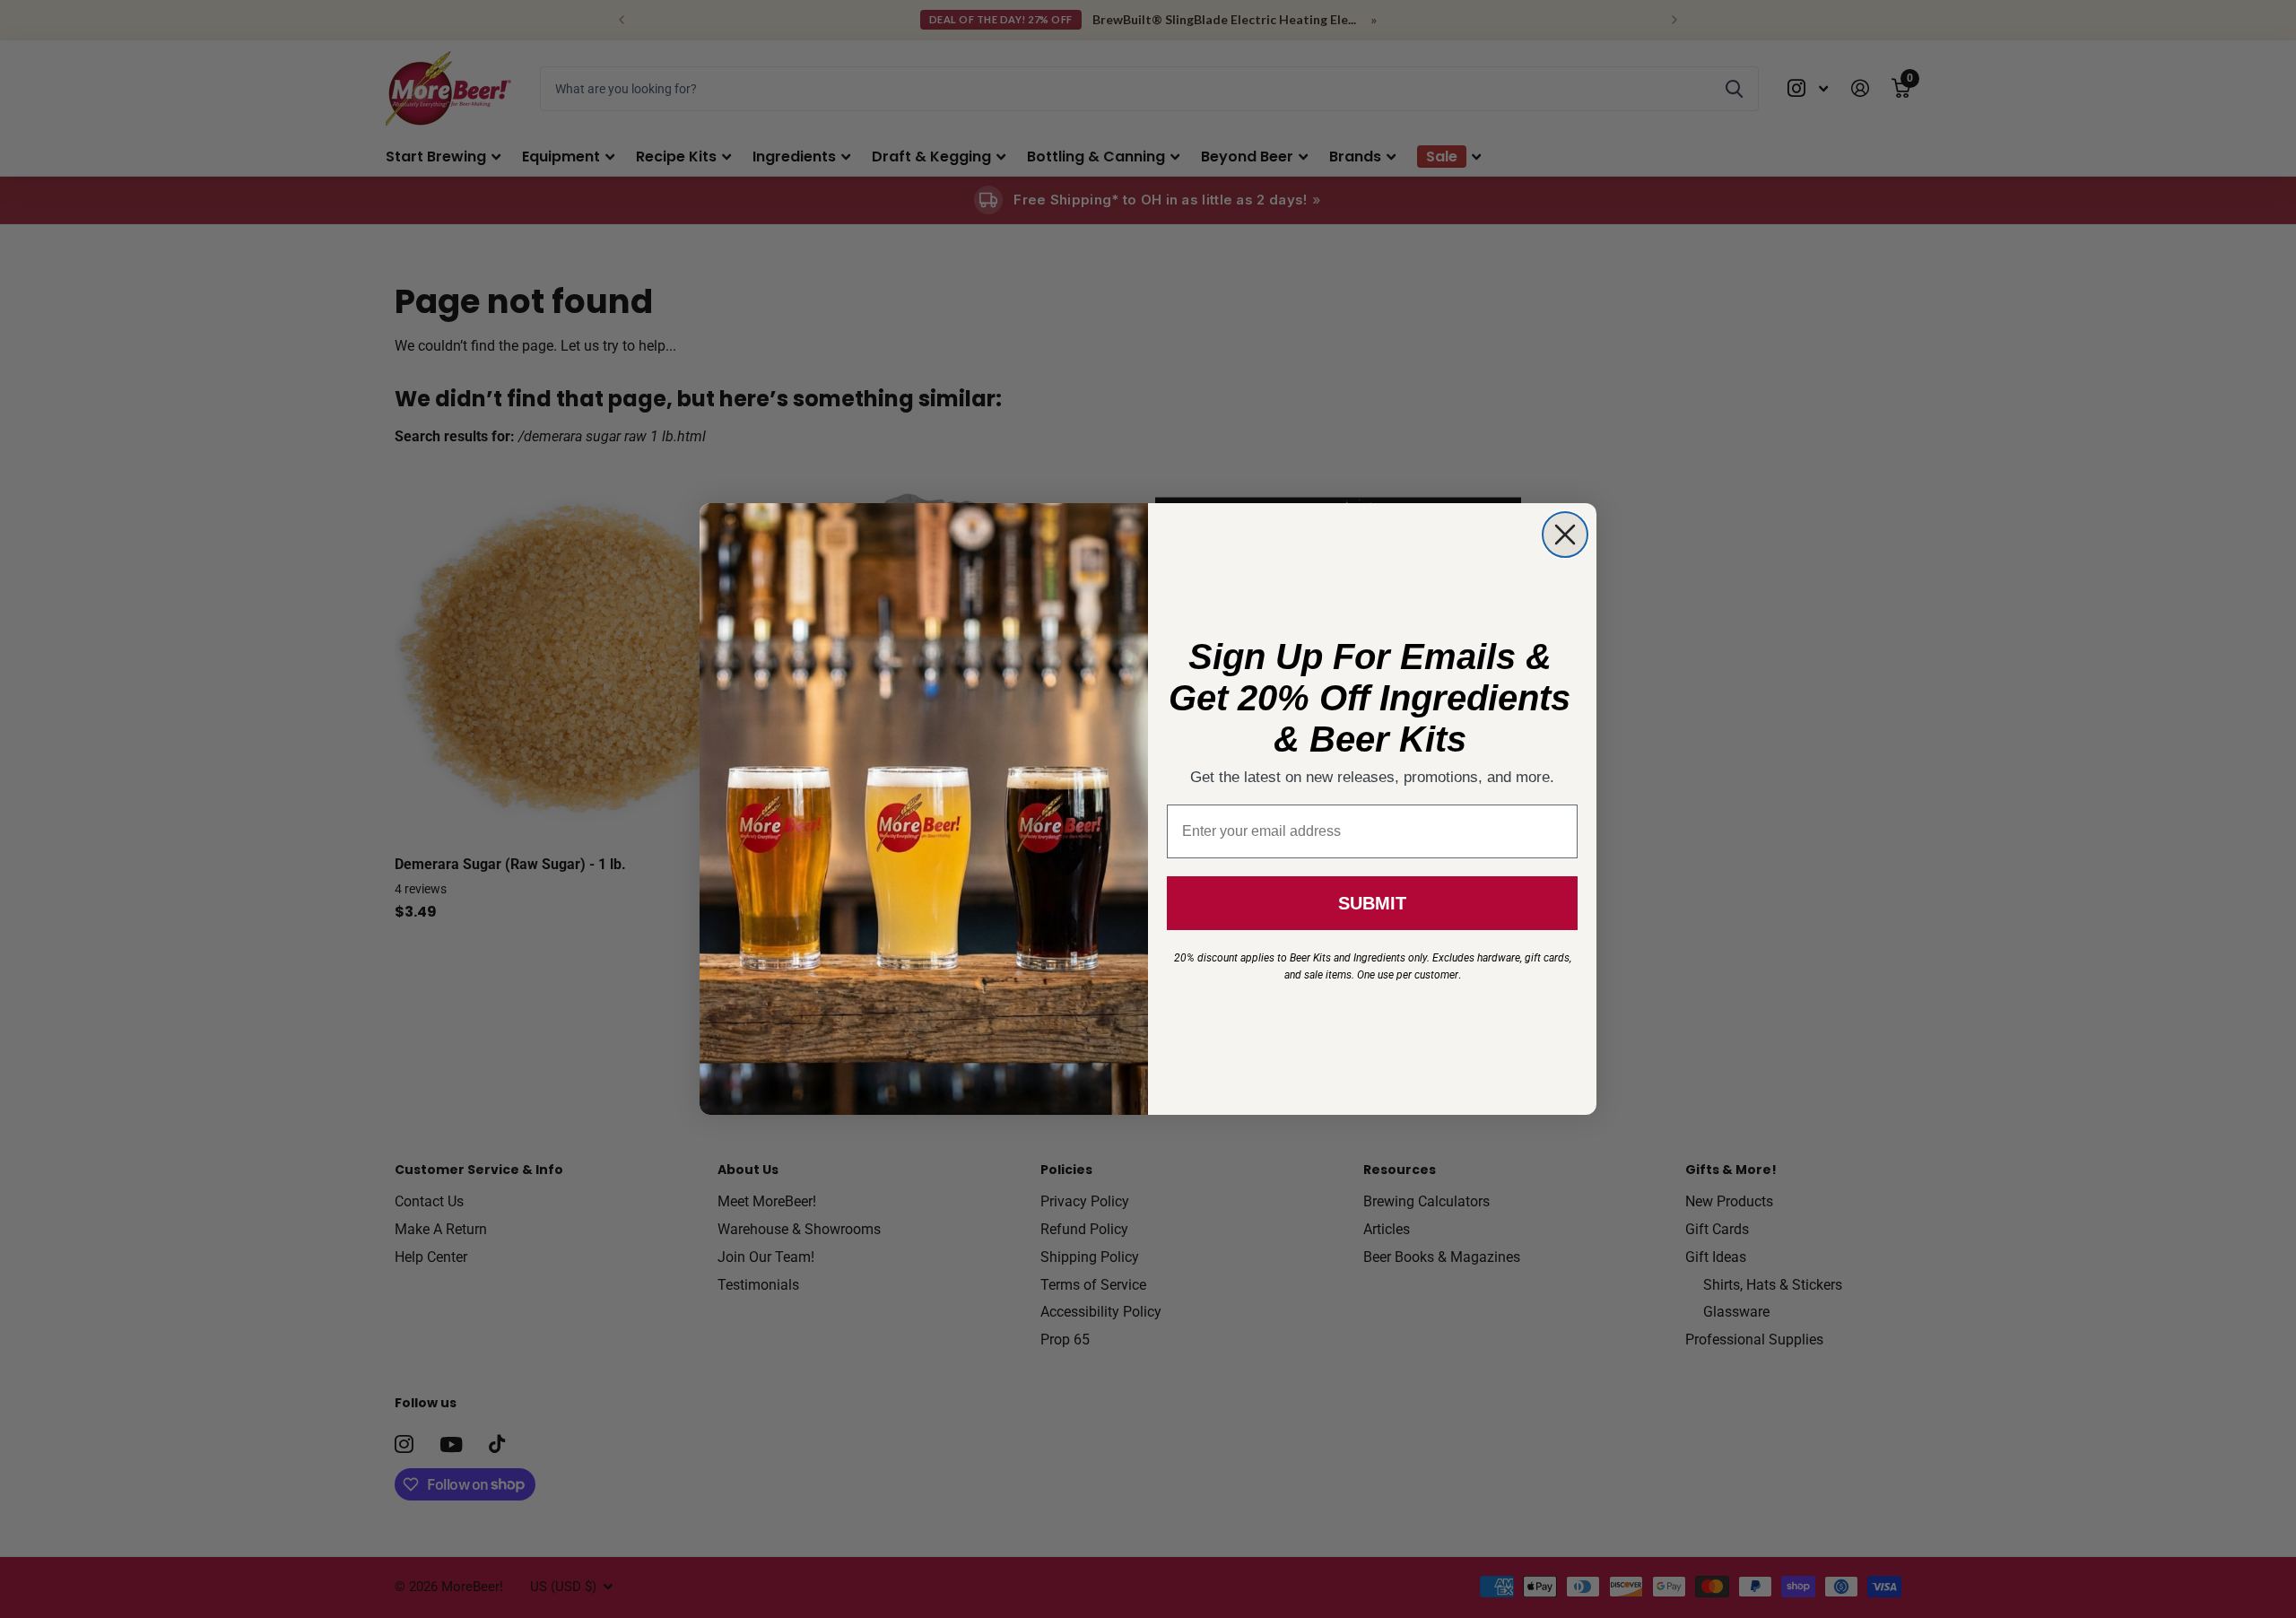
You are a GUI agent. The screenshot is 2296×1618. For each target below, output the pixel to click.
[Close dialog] (1565, 535)
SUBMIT (1372, 903)
